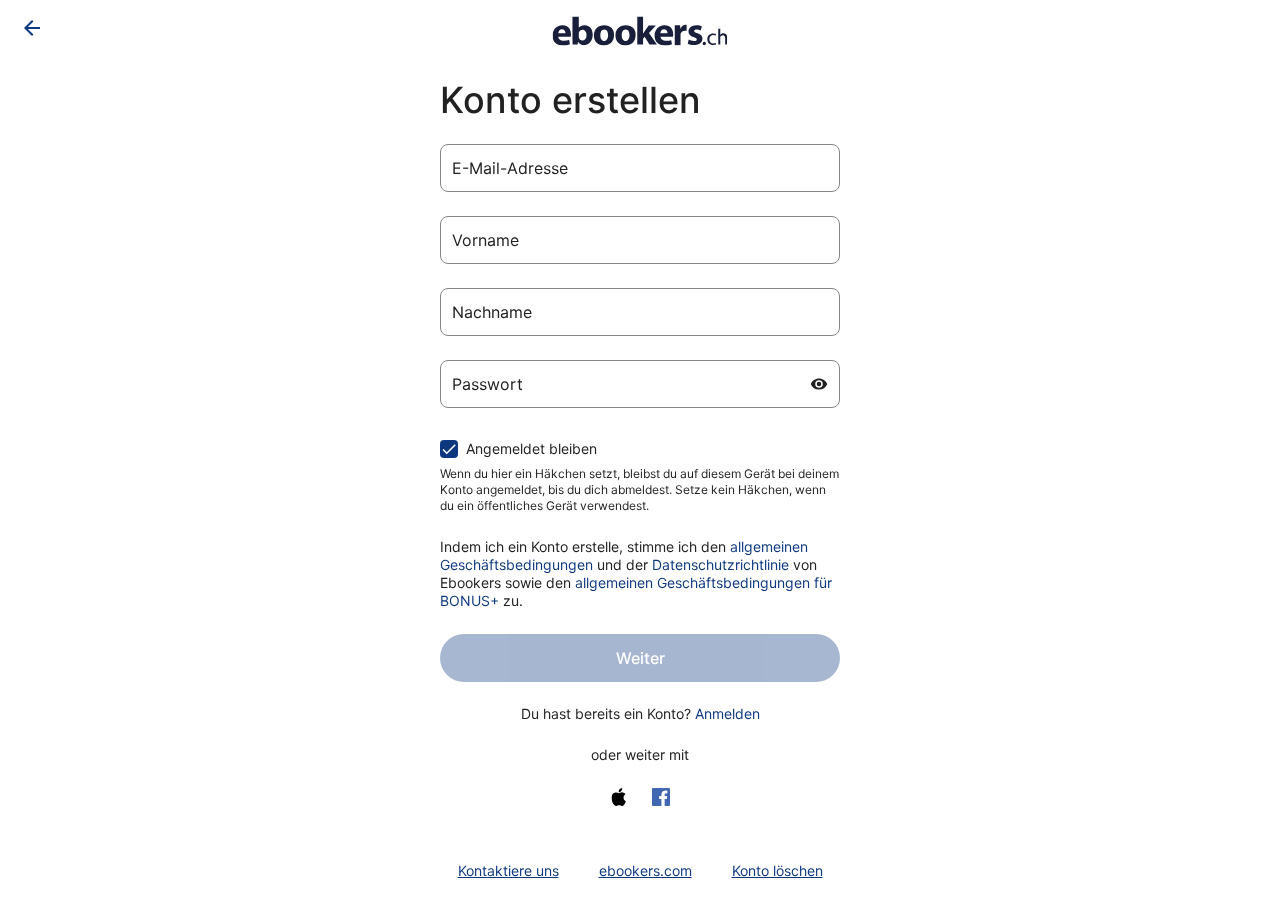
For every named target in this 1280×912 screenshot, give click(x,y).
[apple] (619, 797)
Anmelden (727, 713)
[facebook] (661, 797)
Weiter (640, 658)
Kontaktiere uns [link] (508, 870)
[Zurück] (32, 28)
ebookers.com (645, 870)
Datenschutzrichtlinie (720, 564)
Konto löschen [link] (777, 870)
